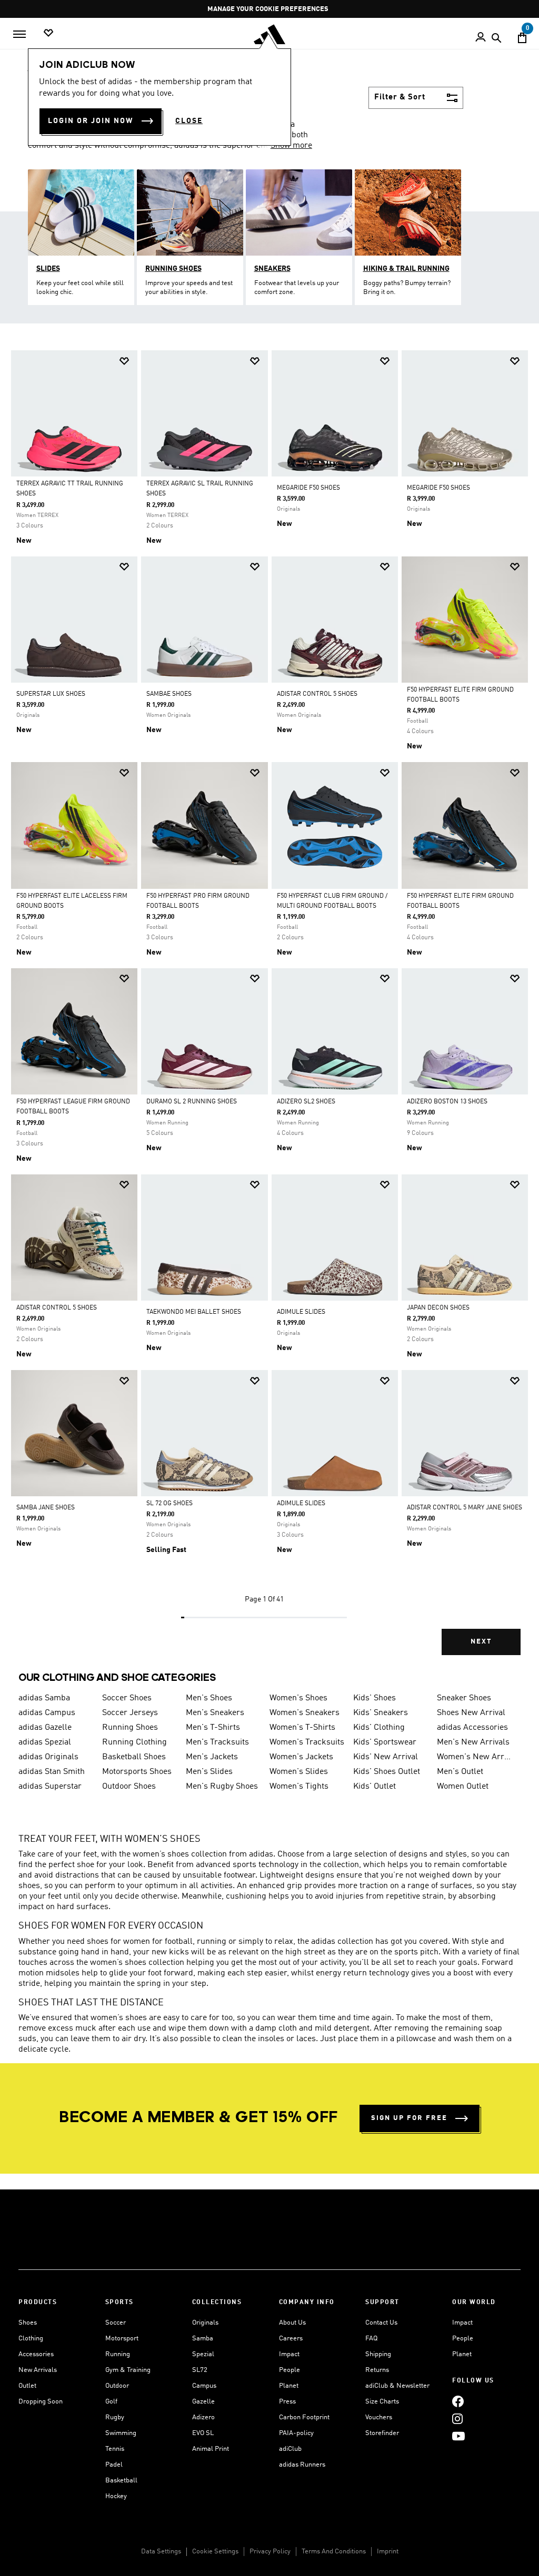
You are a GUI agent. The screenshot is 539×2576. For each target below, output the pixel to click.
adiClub (290, 2449)
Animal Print (211, 2449)
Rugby (115, 2417)
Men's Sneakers (215, 1713)
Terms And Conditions (334, 2552)
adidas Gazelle (45, 1728)
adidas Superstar (50, 1787)
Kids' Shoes (375, 1698)
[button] (124, 361)
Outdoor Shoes (129, 1787)
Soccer (116, 2323)
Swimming (121, 2433)
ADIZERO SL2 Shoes (306, 1102)
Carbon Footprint (304, 2417)
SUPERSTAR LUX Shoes (51, 694)
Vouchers (379, 2417)
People (290, 2370)
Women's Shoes (298, 1698)
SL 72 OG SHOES (169, 1504)
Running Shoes (130, 1728)
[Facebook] (458, 2401)
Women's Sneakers (305, 1713)
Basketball (121, 2481)
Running (118, 2354)
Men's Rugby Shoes (222, 1787)
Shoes (28, 2323)
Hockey (116, 2496)
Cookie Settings (215, 2552)
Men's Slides (209, 1772)
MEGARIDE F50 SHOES (308, 488)
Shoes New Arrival (471, 1713)
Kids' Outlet (375, 1787)
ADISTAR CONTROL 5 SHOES (317, 694)
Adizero (203, 2417)
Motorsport (122, 2339)
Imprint (388, 2552)
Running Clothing (134, 1742)
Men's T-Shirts (213, 1728)
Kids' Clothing (379, 1728)
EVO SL (203, 2433)
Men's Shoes (209, 1698)
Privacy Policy (270, 2552)
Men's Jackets (212, 1757)
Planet (289, 2386)
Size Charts (382, 2402)
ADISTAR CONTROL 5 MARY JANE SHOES (465, 1508)
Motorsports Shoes (137, 1772)
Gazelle (203, 2402)
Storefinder (382, 2433)
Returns (377, 2370)
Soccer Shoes (127, 1698)
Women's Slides (299, 1772)
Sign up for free (409, 2118)
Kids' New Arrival (386, 1757)
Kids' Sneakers (381, 1713)
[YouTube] (458, 2436)
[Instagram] (457, 2418)
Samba (203, 2339)
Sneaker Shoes (464, 1698)
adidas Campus (47, 1713)
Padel (114, 2465)
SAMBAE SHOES (169, 694)
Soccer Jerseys (130, 1713)
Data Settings (161, 2552)
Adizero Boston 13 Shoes (447, 1102)
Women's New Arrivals (475, 1757)
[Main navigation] (19, 34)
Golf (111, 2402)
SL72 (200, 2370)
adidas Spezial (45, 1742)
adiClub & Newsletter (397, 2386)
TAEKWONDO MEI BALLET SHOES (194, 1312)
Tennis (115, 2449)
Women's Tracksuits (307, 1742)
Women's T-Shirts (302, 1728)
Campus (204, 2386)
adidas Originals (48, 1757)
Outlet (27, 2386)
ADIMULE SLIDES (301, 1312)
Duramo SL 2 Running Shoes (192, 1102)
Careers (291, 2339)
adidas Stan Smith (52, 1772)
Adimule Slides (301, 1504)
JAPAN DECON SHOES (438, 1308)
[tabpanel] (269, 1012)
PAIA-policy (296, 2433)
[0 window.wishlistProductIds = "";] (48, 33)
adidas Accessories (472, 1728)
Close (189, 121)
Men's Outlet (460, 1772)
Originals (205, 2323)
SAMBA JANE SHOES (46, 1508)
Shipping (378, 2354)
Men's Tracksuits (217, 1742)
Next (481, 1642)
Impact (289, 2354)
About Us (292, 2323)
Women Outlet (463, 1787)
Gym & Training (128, 2370)
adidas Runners (302, 2465)
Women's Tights (299, 1787)
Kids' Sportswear (385, 1742)
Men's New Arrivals (473, 1742)
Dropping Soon (41, 2402)
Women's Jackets (301, 1757)
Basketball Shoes (134, 1757)
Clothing (31, 2339)
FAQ (371, 2339)
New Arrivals (38, 2370)
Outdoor (117, 2386)
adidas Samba (44, 1698)
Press (287, 2402)
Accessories (36, 2354)
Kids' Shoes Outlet (387, 1772)
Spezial (203, 2354)
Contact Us (381, 2323)
